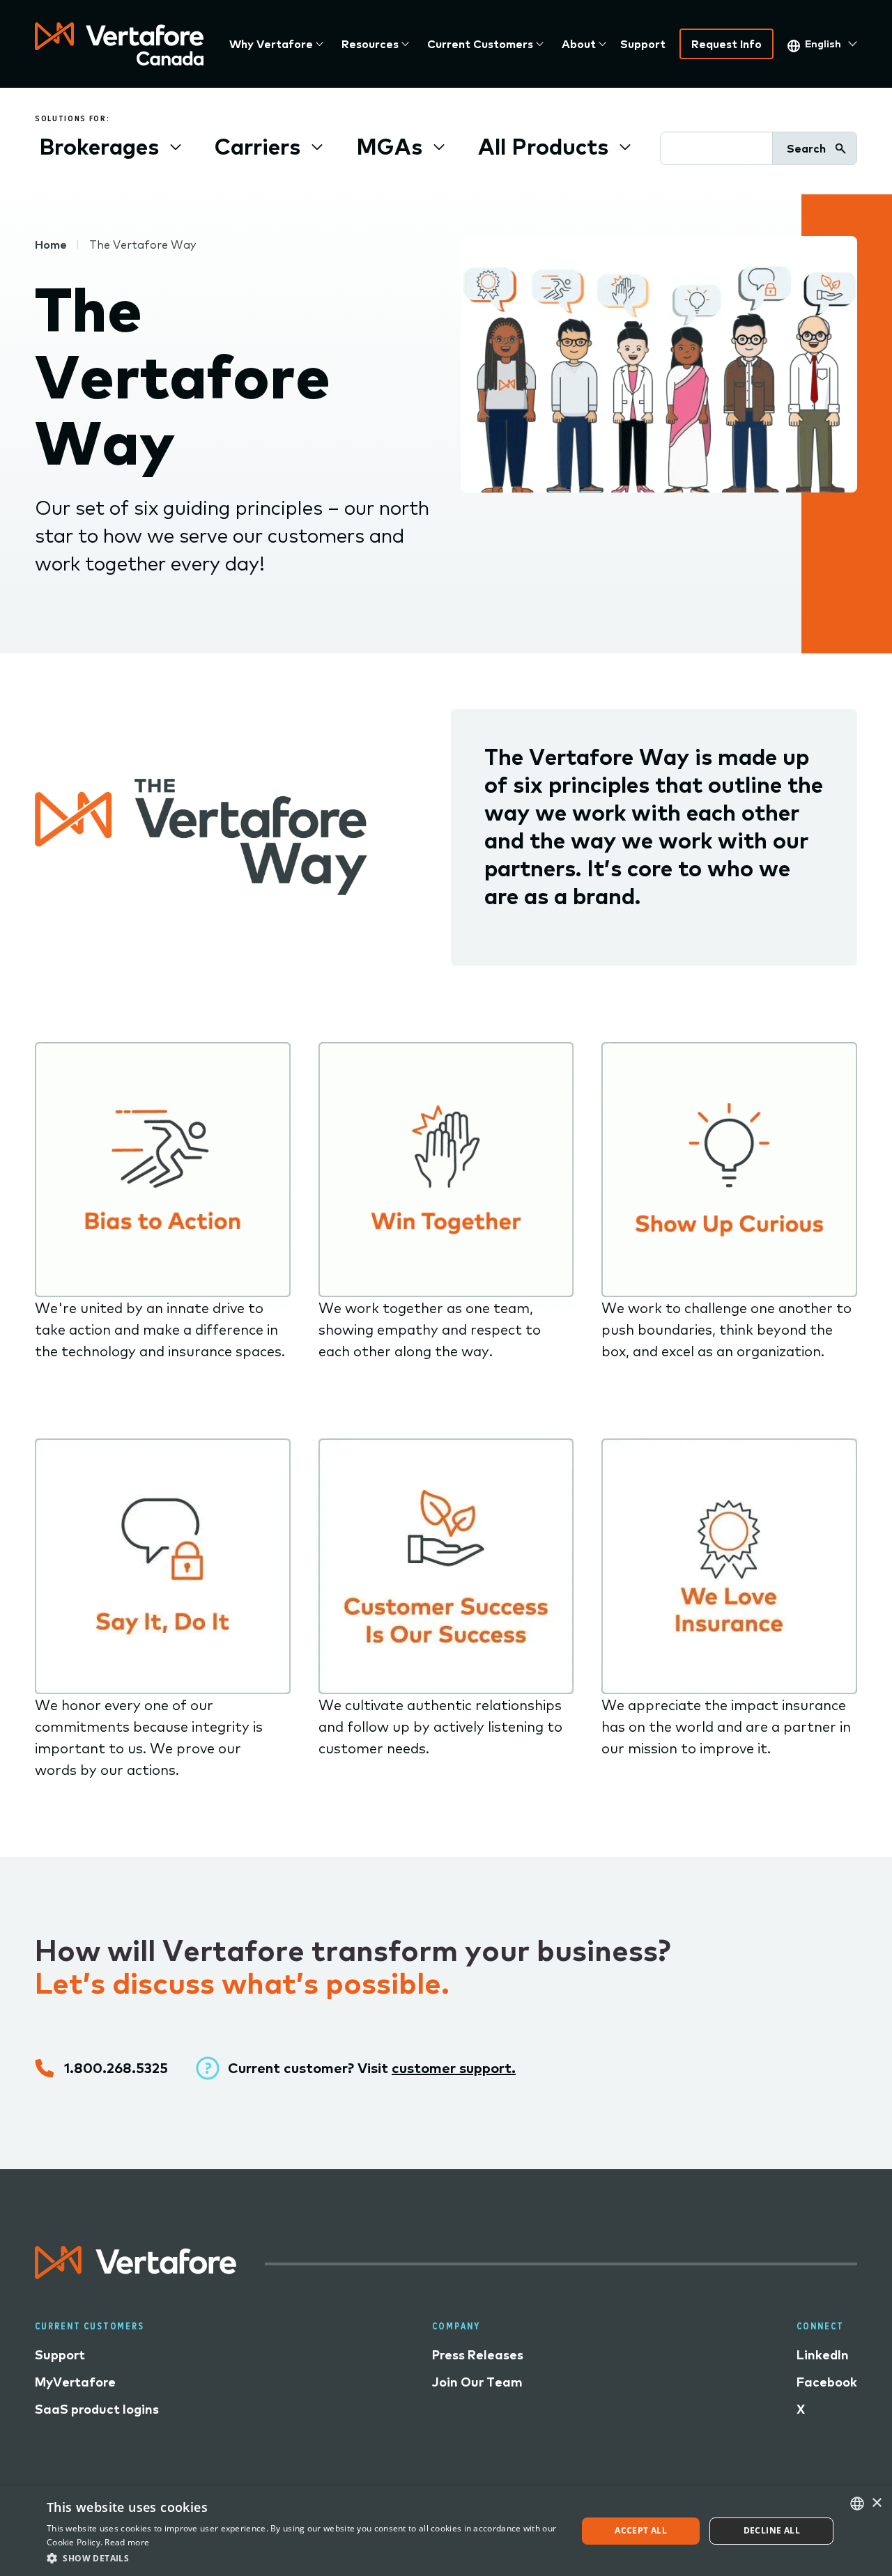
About (579, 44)
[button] (304, 2558)
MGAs (389, 146)
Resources (370, 44)
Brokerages (99, 146)
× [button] (876, 2503)
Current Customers (480, 44)
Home (51, 245)
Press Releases (478, 2355)
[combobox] (857, 2504)
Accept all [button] (641, 2530)
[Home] (119, 44)
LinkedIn (823, 2355)
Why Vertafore (271, 44)
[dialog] (446, 2531)
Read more (127, 2542)
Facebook (827, 2382)
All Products (543, 146)
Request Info (726, 44)
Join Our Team (477, 2382)
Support (643, 44)
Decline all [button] (772, 2530)
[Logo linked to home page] (136, 2274)
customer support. (454, 2068)
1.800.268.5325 (116, 2068)
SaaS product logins (97, 2409)
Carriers (257, 146)
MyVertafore (75, 2382)
